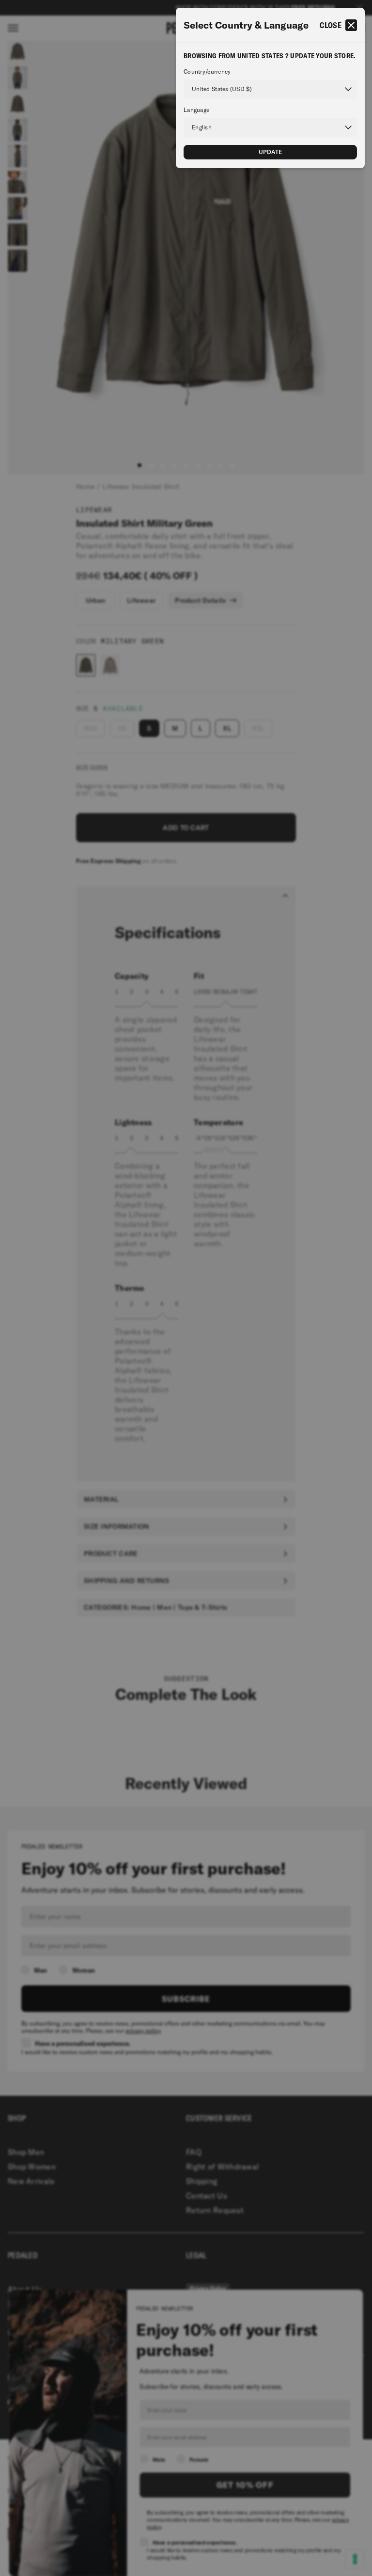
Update (271, 152)
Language (196, 110)
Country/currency (207, 72)
